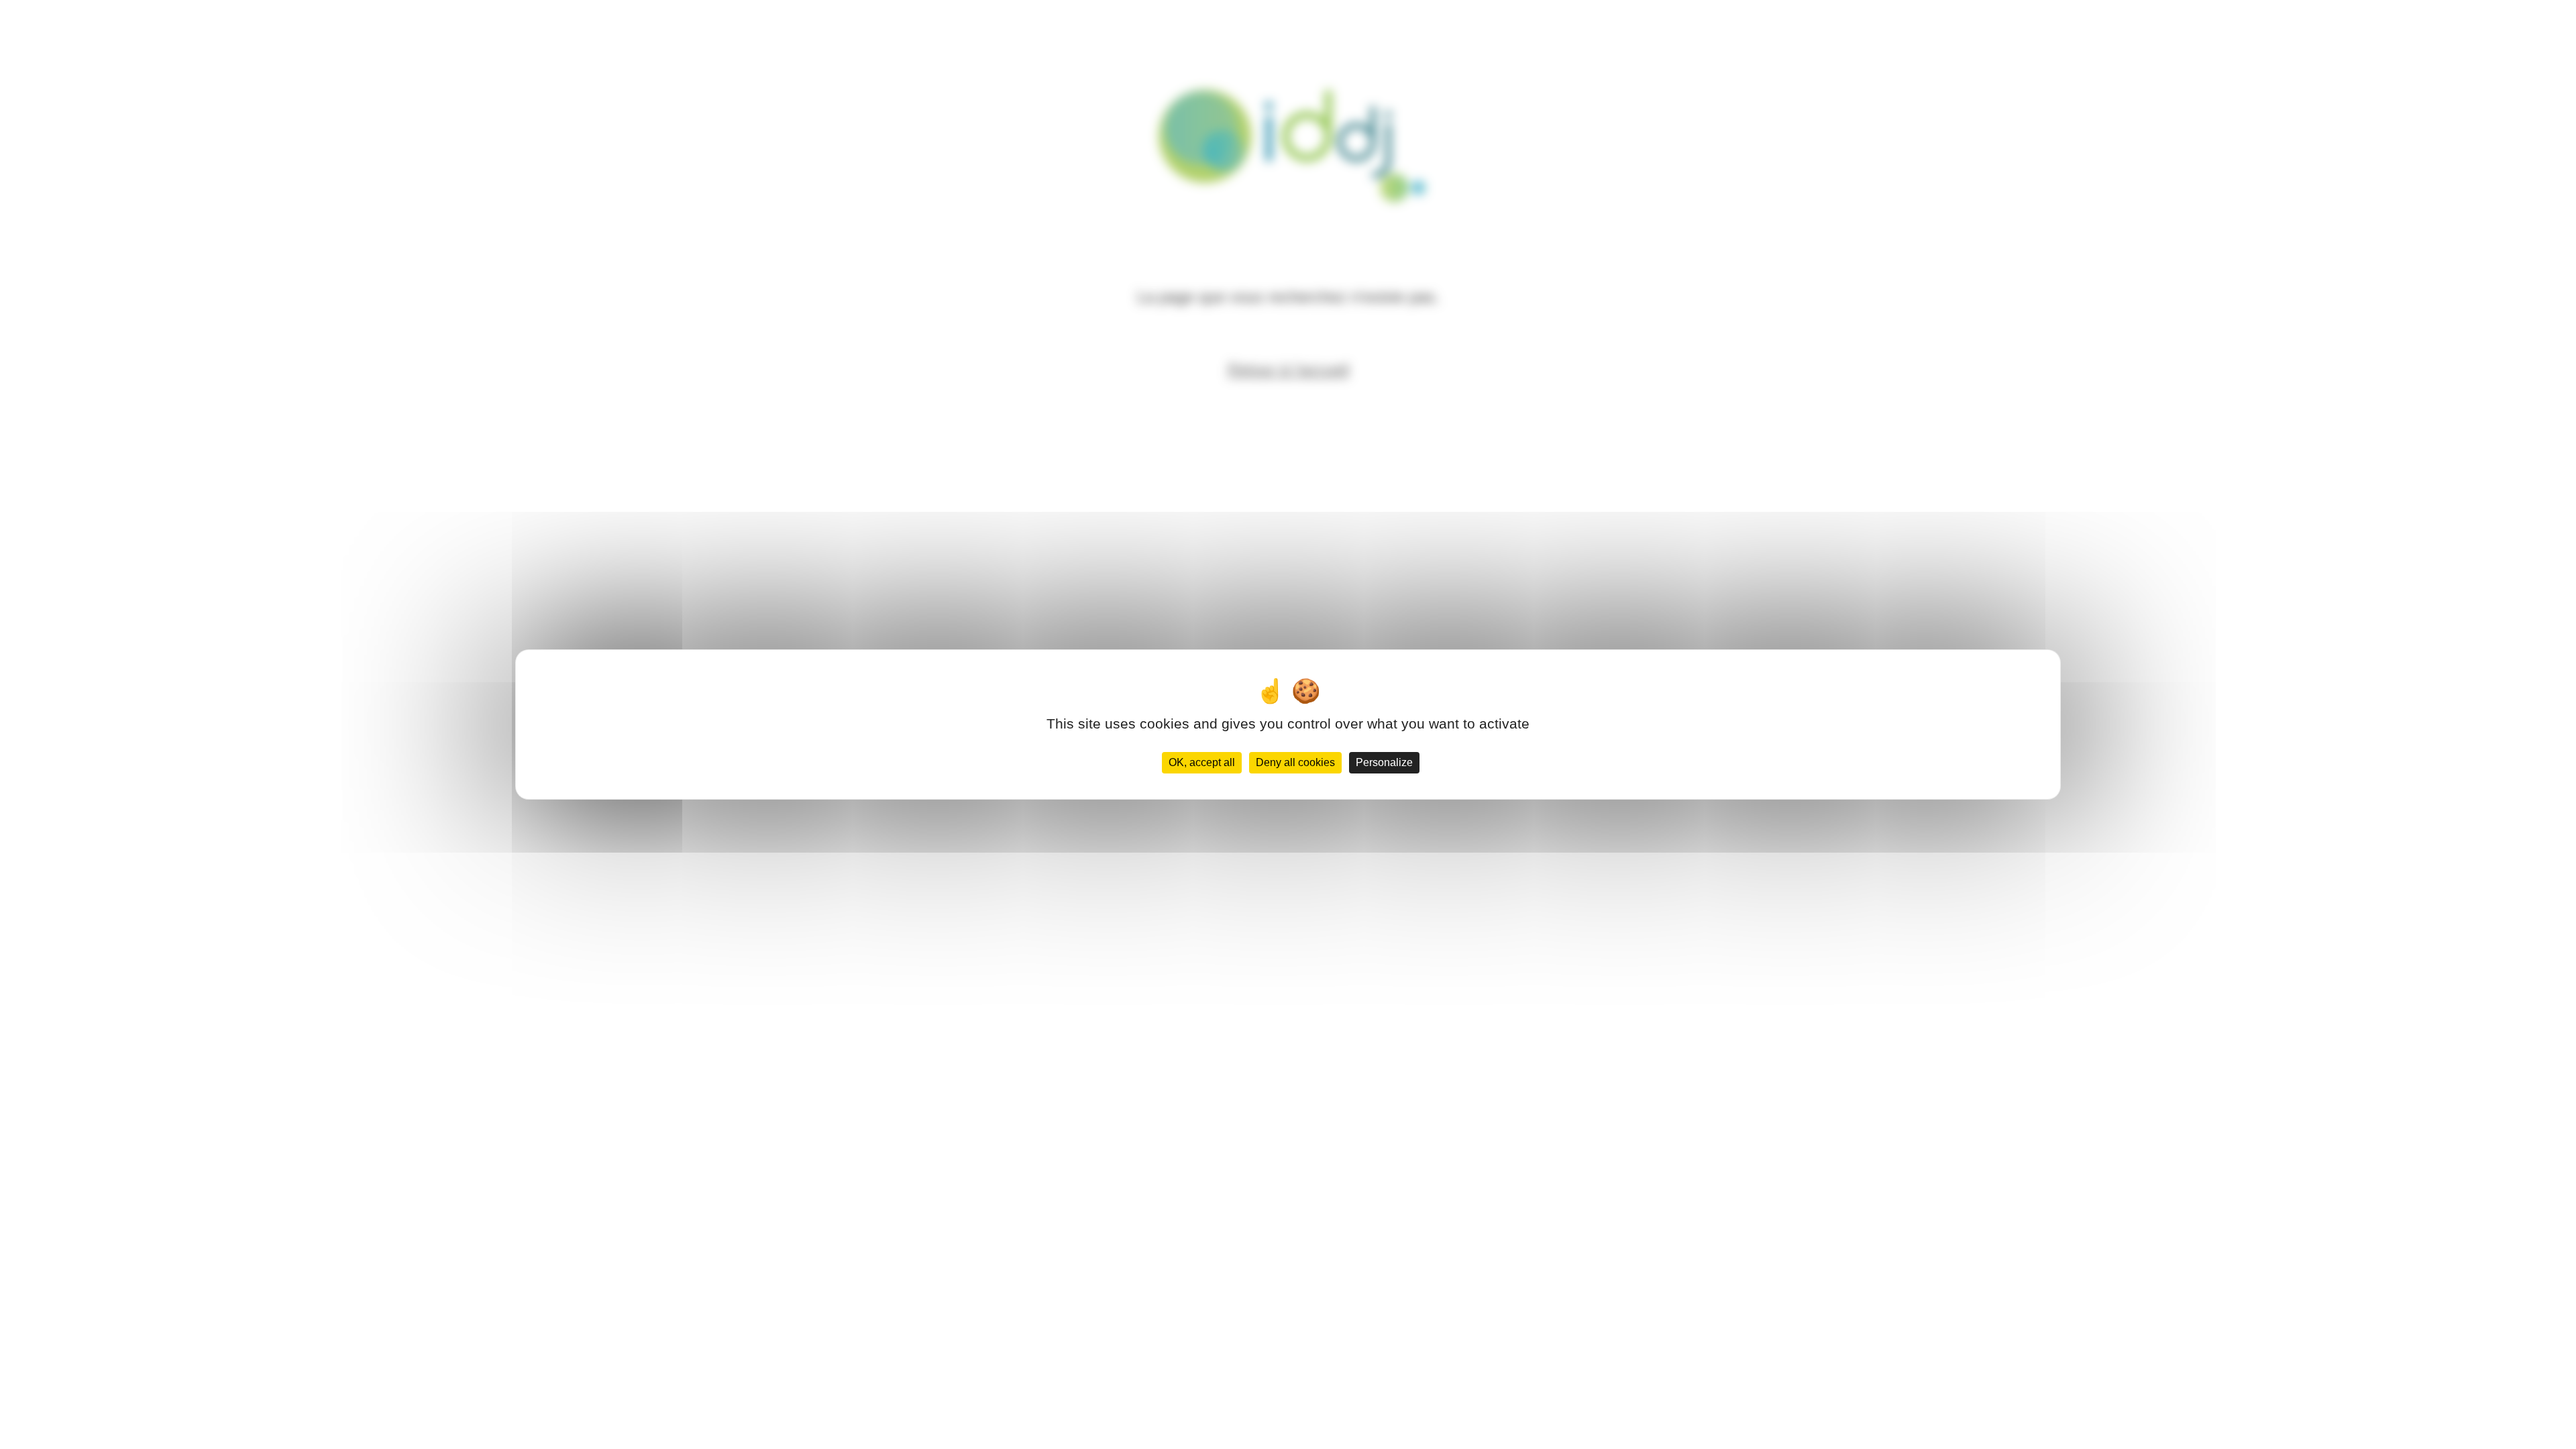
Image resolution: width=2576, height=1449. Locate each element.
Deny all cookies (1295, 762)
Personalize (1384, 762)
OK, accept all (1202, 762)
